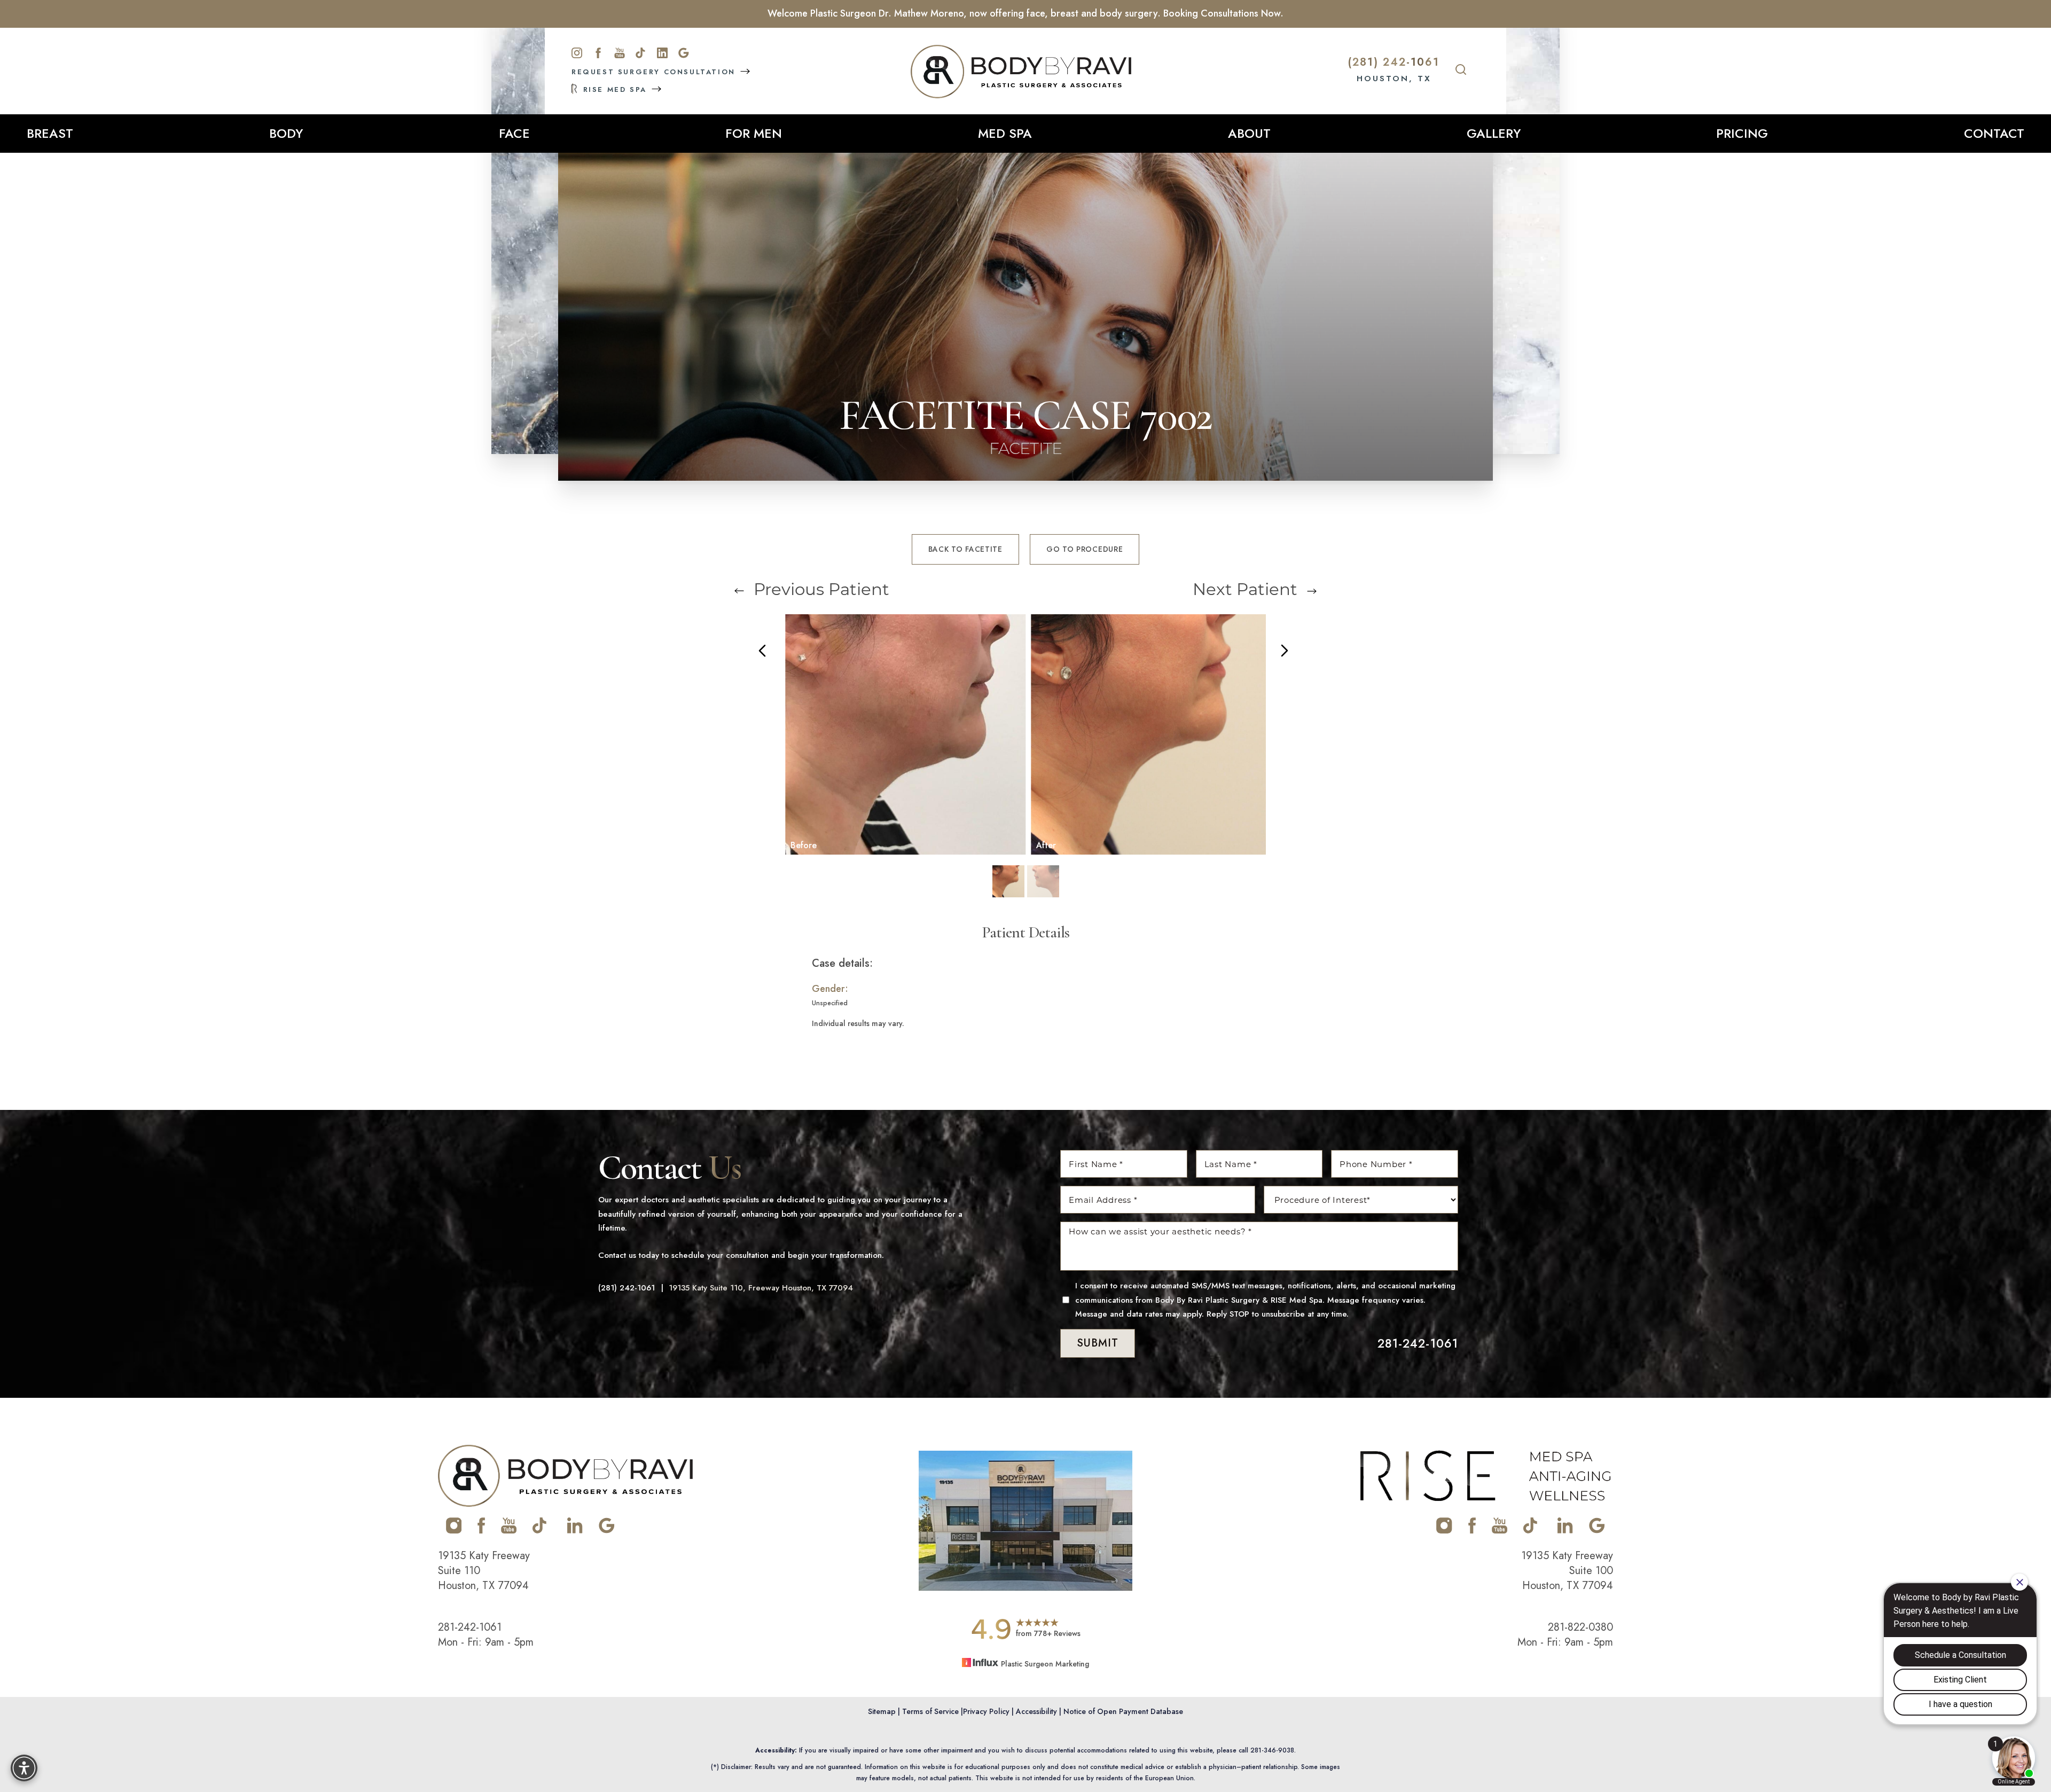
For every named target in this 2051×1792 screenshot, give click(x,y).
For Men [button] (754, 133)
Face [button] (514, 133)
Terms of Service (930, 1711)
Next (1245, 589)
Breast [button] (50, 133)
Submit (1098, 1343)
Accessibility (1036, 1711)
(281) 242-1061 (1394, 62)
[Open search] (1461, 71)
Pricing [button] (1742, 133)
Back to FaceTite (965, 549)
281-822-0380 (1580, 1627)
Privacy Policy (986, 1711)
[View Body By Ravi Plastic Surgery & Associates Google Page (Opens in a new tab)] (607, 1531)
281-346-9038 (1272, 1750)
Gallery (1494, 133)
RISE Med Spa (615, 89)
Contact (1994, 133)
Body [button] (286, 133)
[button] (24, 1768)
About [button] (1249, 133)
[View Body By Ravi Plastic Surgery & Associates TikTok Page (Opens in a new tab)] (540, 1531)
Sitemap (882, 1711)
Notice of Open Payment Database (1123, 1711)
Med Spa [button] (1005, 133)
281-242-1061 (1418, 1343)
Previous (819, 589)
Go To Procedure (1085, 549)
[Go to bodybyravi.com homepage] (1021, 72)
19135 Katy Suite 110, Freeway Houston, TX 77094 (761, 1288)
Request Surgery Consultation (655, 72)
